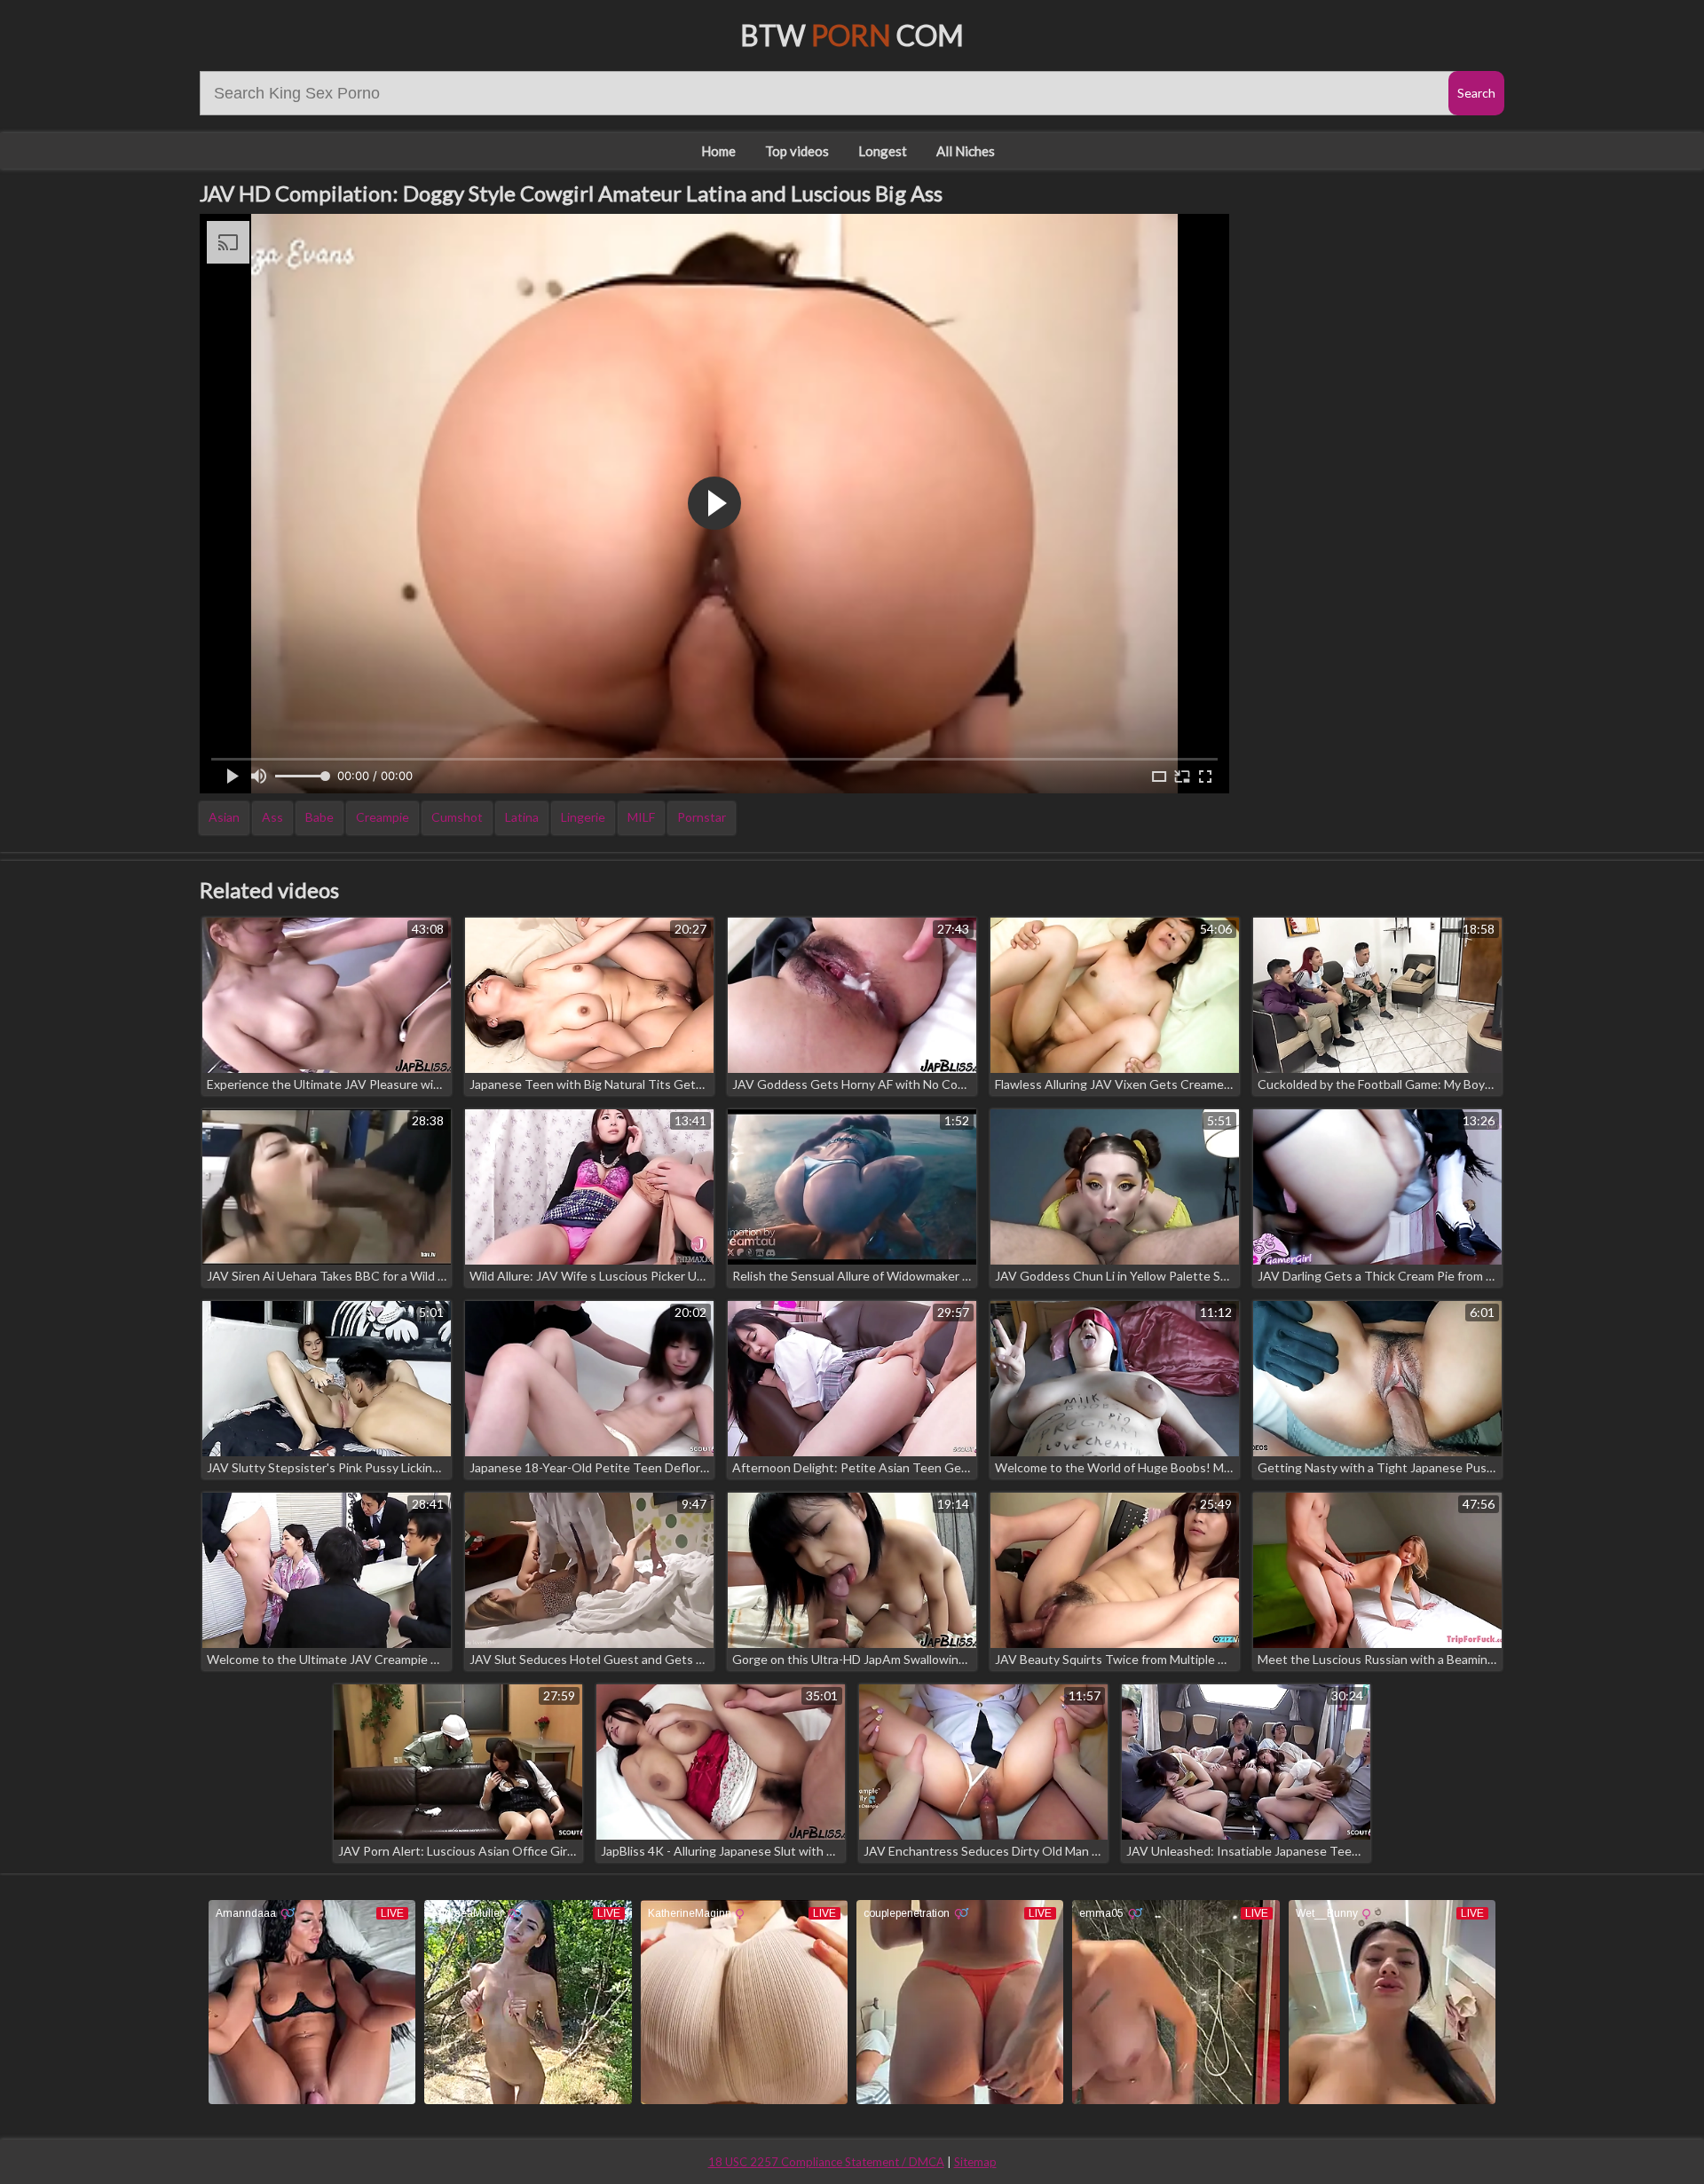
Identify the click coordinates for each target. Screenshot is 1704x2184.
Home (718, 151)
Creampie (383, 817)
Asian (224, 817)
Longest (883, 151)
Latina (522, 817)
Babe (319, 817)
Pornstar (702, 817)
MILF (641, 817)
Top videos (797, 151)
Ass (272, 817)
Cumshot (457, 817)
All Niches (966, 151)
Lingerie (583, 817)
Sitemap (975, 2162)
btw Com (852, 35)
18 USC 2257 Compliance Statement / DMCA (826, 2162)
